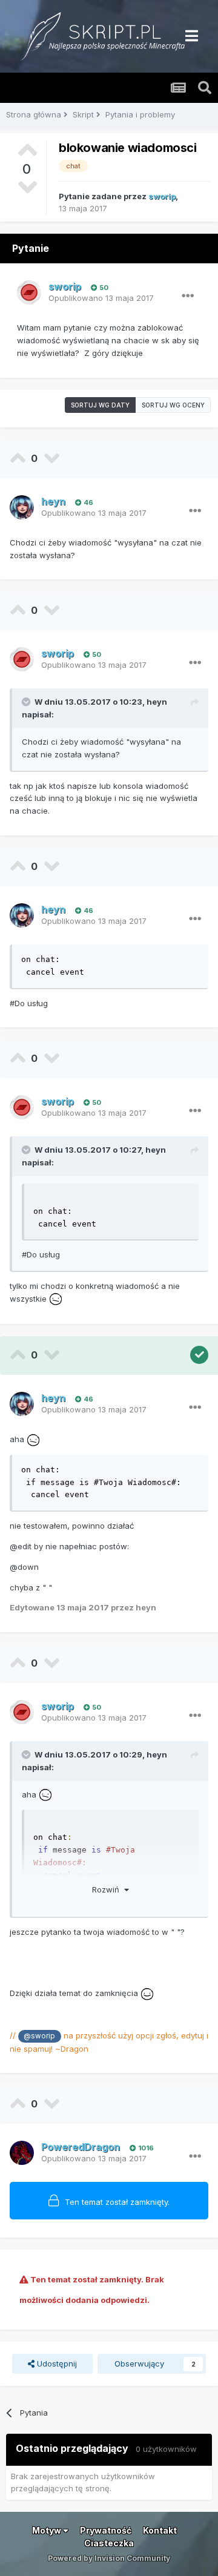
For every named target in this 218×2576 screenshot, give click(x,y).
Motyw (48, 2530)
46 (88, 502)
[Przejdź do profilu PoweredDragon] (22, 2153)
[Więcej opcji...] (188, 296)
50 (103, 288)
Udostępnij (56, 2364)
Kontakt (160, 2530)
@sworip (39, 2036)
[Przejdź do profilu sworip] (29, 292)
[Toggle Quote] (27, 702)
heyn (157, 702)
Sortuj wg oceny (173, 405)
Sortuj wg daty (100, 405)
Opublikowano (101, 298)
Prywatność (106, 2530)
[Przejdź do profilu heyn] (22, 507)
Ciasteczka (109, 2543)
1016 (145, 2148)
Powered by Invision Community (109, 2558)
